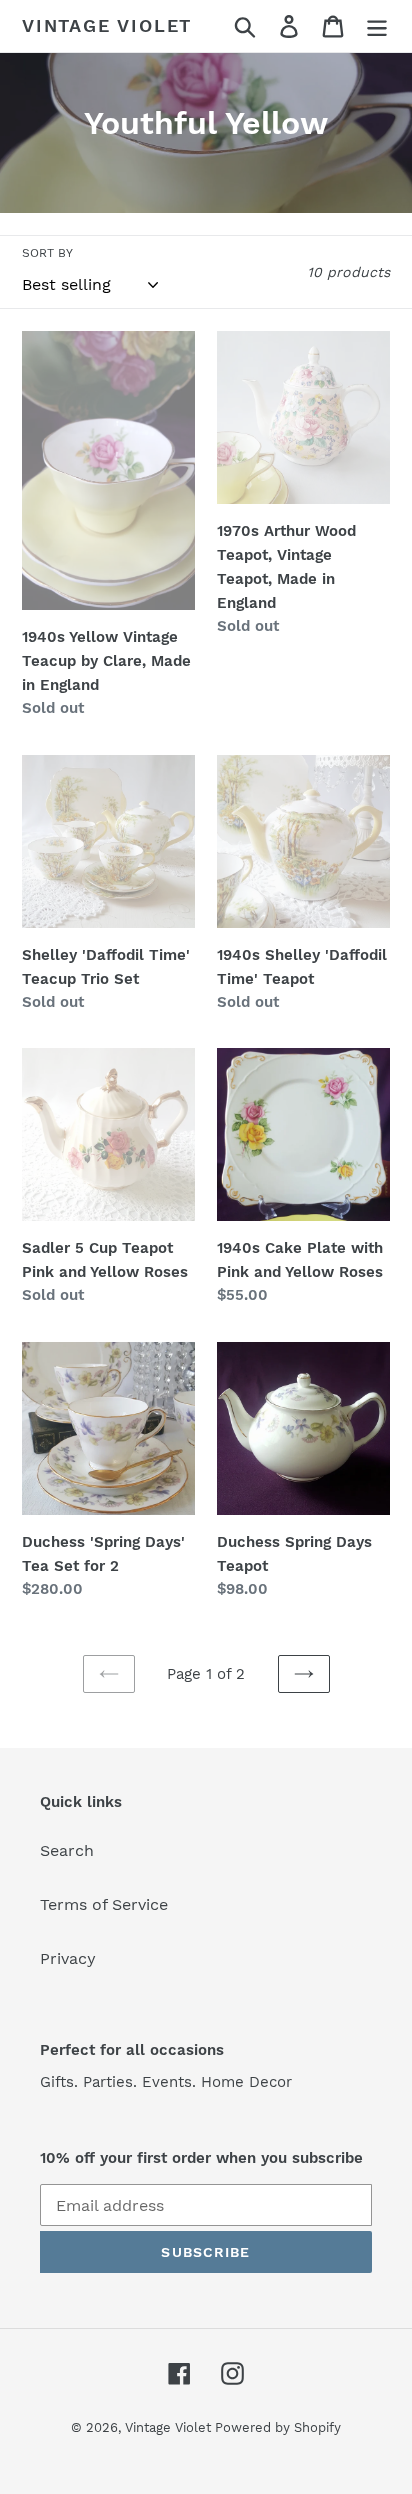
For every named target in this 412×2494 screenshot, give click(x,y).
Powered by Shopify (278, 2427)
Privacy (68, 1958)
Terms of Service (104, 1904)
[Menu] (377, 26)
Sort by (47, 253)
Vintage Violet (107, 25)
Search (67, 1850)
